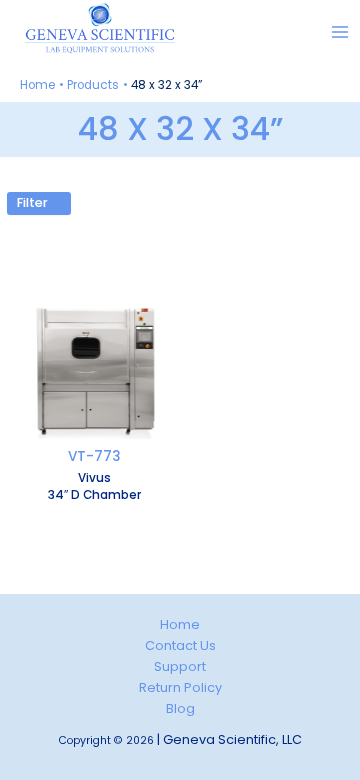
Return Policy (180, 687)
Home (180, 624)
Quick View (95, 433)
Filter (34, 202)
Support (180, 666)
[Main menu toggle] (340, 32)
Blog (180, 708)
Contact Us (180, 645)
